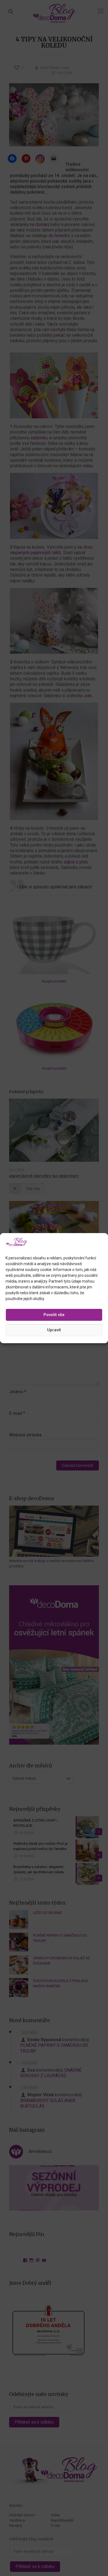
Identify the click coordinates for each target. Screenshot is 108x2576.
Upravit (54, 1330)
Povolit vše (54, 1315)
